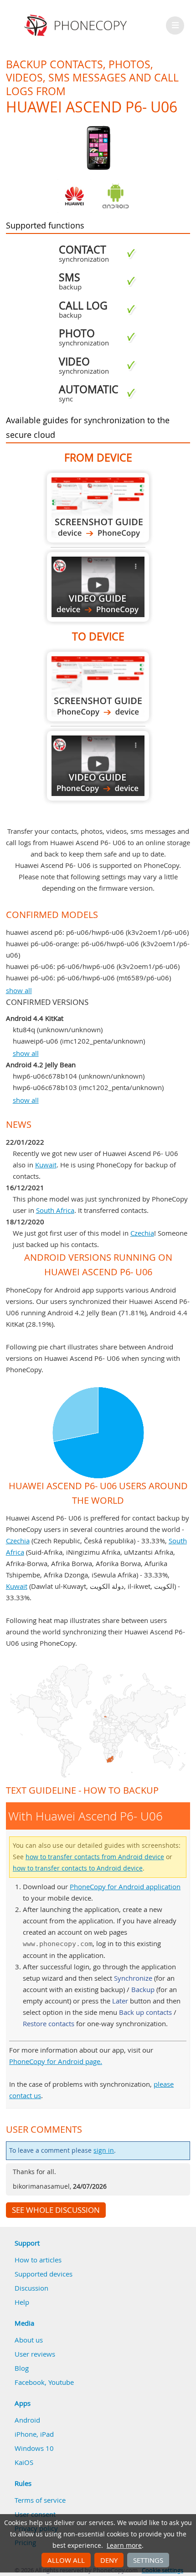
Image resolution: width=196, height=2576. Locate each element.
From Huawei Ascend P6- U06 (98, 508)
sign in (104, 2150)
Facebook (30, 2382)
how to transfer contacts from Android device (95, 1857)
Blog (22, 2368)
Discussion (31, 2288)
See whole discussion (56, 2210)
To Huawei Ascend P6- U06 (98, 687)
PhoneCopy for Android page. (56, 2061)
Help (22, 2302)
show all (19, 990)
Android (27, 2420)
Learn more (124, 2546)
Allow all (66, 2560)
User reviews (35, 2354)
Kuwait (46, 1165)
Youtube (61, 2382)
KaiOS (24, 2462)
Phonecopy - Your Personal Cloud (77, 25)
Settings (148, 2560)
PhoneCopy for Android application (125, 1886)
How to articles (38, 2260)
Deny (109, 2560)
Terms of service (40, 2500)
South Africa (55, 1210)
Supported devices (44, 2274)
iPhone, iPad (34, 2434)
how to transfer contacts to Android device (78, 1868)
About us (29, 2340)
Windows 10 (34, 2448)
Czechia (142, 1233)
